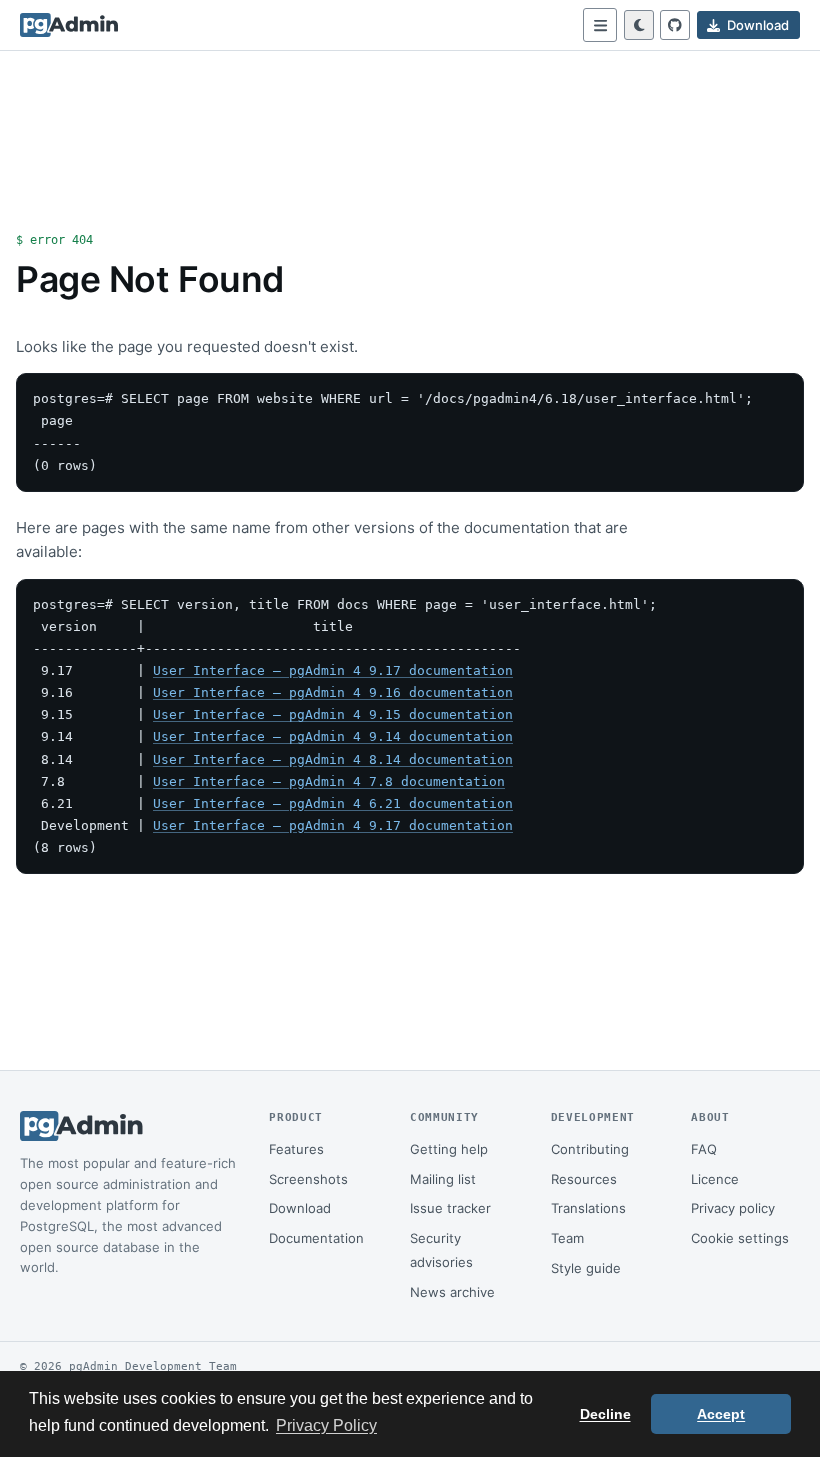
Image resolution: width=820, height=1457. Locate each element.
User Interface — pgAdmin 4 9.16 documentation (333, 692)
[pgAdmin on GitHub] (675, 25)
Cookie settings (740, 1238)
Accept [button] (721, 1414)
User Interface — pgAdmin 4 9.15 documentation (333, 714)
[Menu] (600, 25)
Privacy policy (733, 1208)
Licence (715, 1179)
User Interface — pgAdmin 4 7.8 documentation (329, 781)
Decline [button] (605, 1414)
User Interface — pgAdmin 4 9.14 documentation (333, 736)
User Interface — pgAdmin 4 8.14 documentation (333, 759)
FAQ (704, 1149)
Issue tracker (450, 1208)
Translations (588, 1208)
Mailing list (443, 1179)
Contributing (590, 1149)
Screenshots (308, 1179)
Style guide (586, 1268)
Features (296, 1149)
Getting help (449, 1149)
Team (567, 1238)
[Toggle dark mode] (639, 25)
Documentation (316, 1238)
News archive (452, 1292)
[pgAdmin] (69, 25)
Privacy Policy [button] (326, 1425)
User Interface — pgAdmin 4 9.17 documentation (333, 670)
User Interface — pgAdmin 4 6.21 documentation (333, 803)
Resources (584, 1179)
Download (300, 1208)
